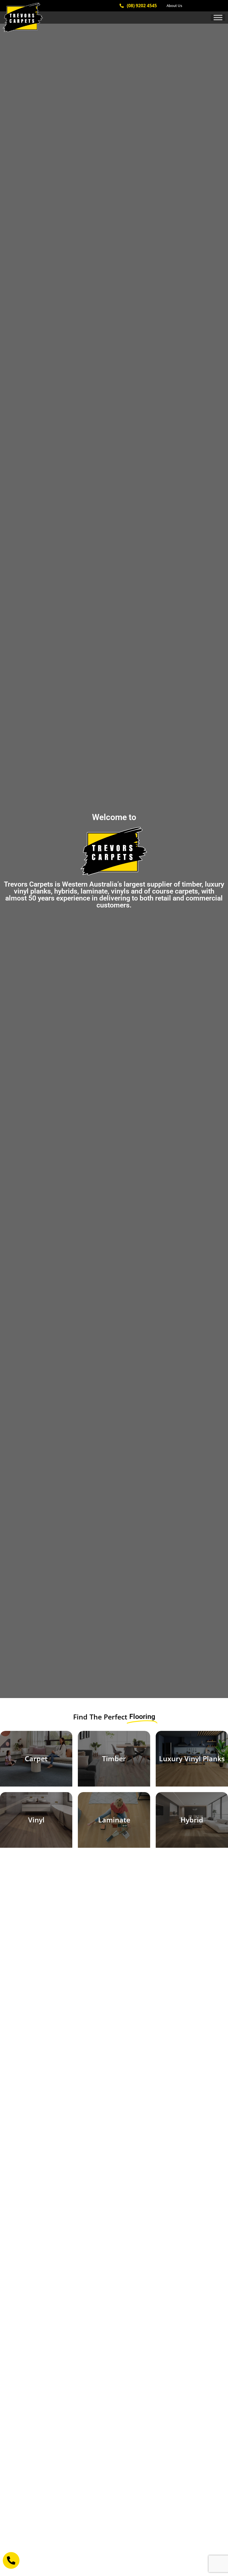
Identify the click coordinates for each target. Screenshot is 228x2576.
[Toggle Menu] (218, 17)
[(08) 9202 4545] (122, 6)
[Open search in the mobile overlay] (209, 6)
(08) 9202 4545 (142, 6)
